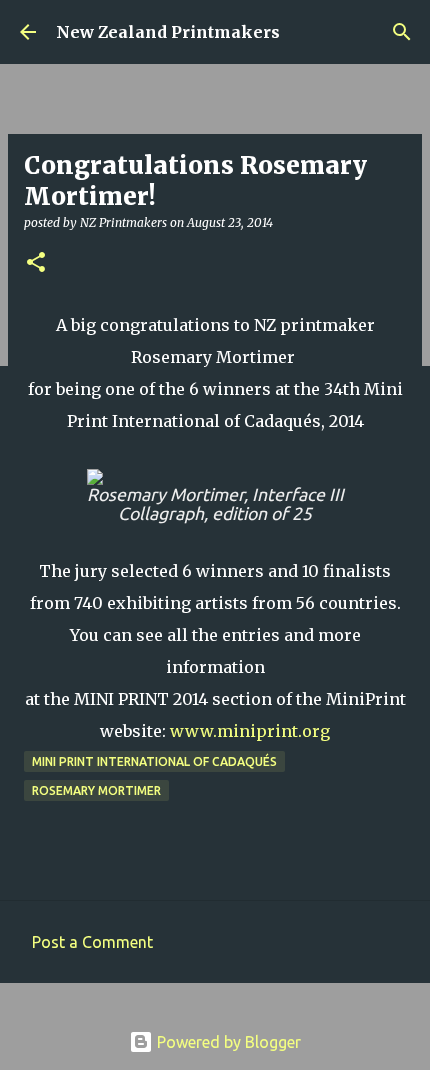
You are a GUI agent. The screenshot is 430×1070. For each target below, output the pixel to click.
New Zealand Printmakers (168, 32)
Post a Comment (92, 942)
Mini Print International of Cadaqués (154, 761)
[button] (36, 263)
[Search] (402, 32)
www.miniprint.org (250, 731)
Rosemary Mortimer (96, 790)
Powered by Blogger (227, 1042)
